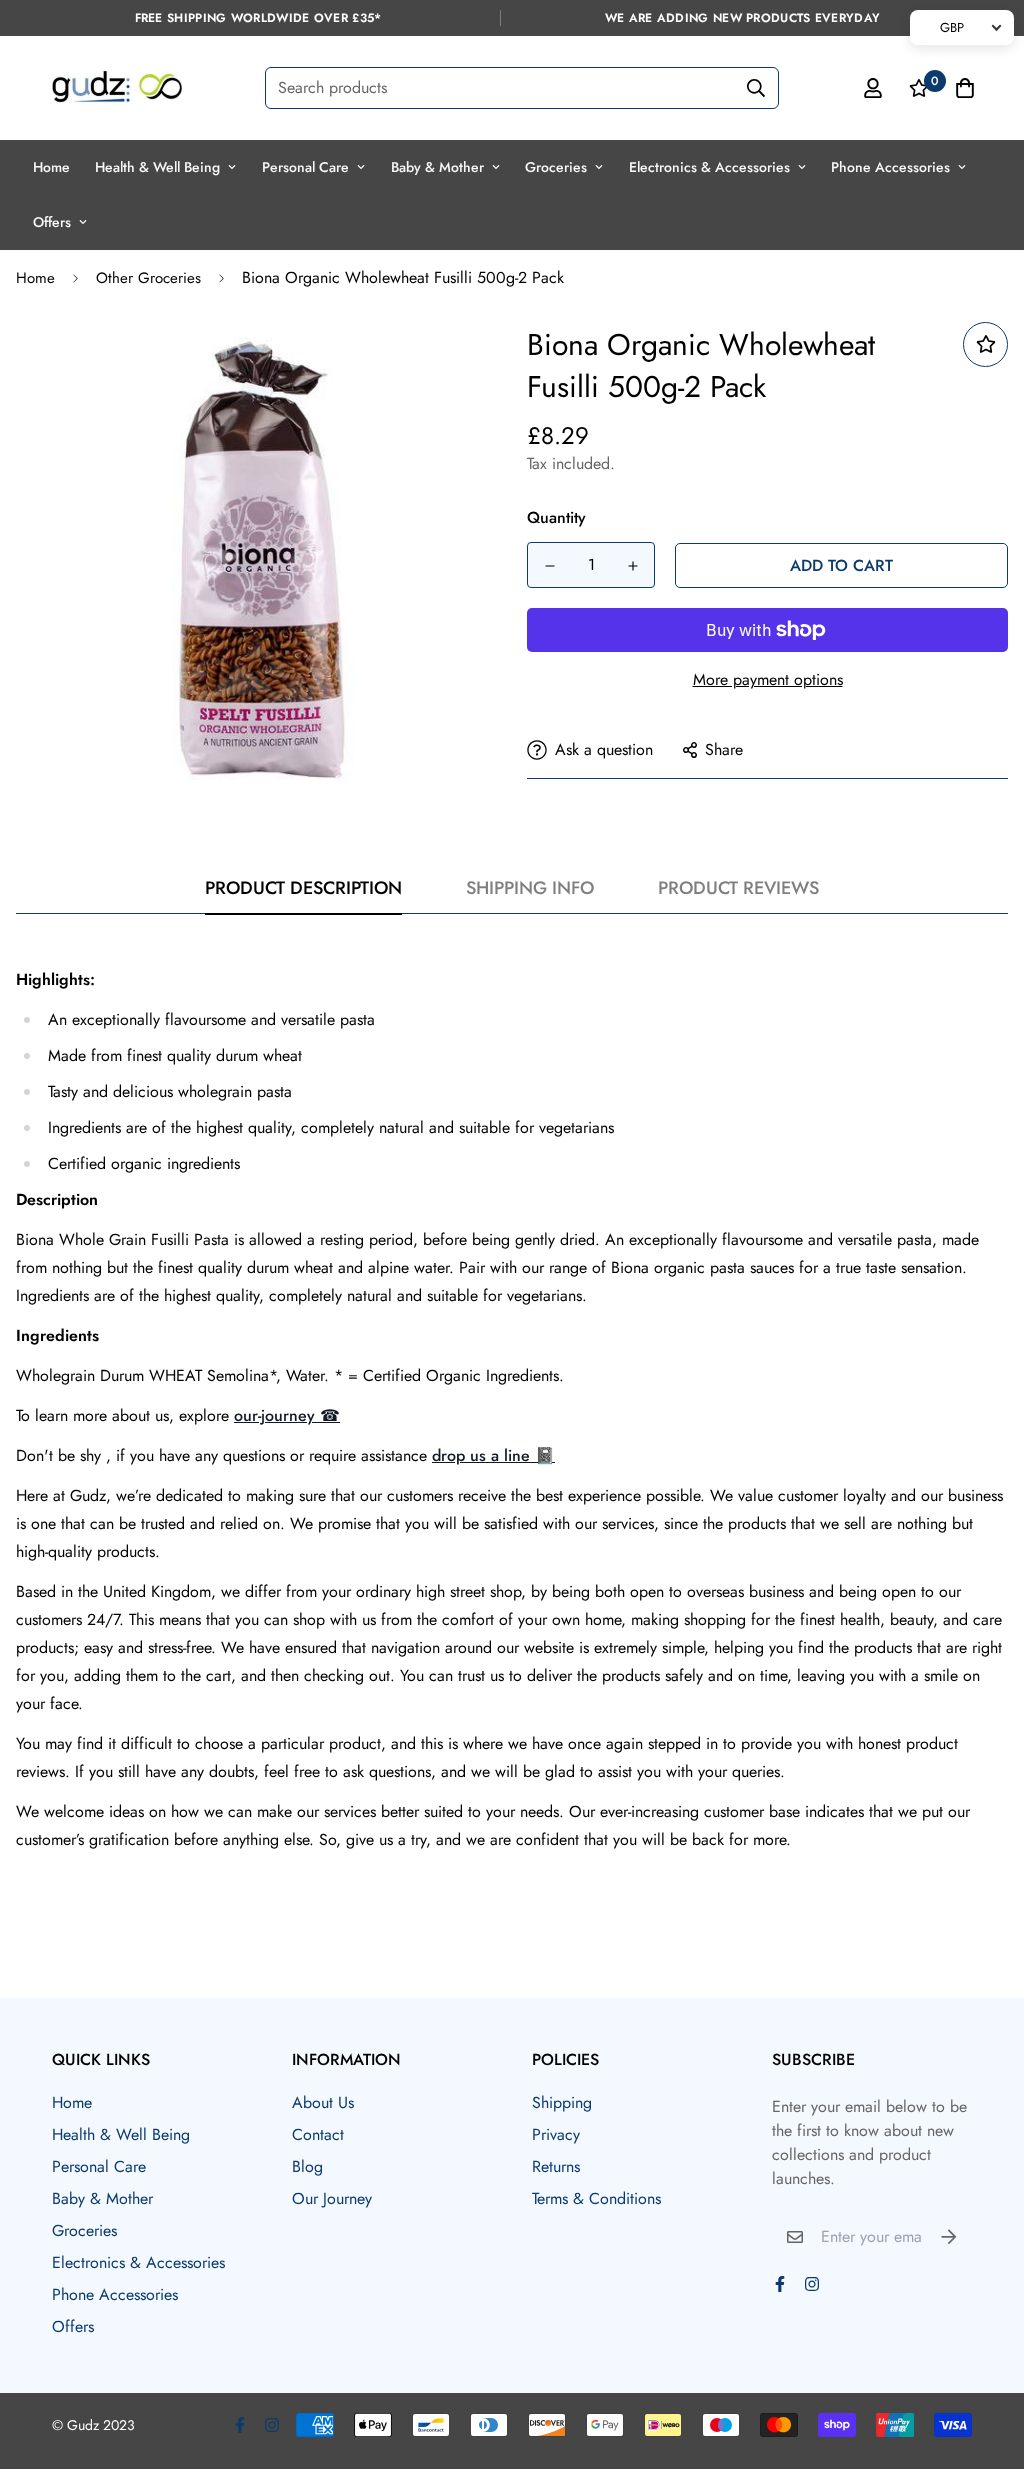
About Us (323, 2102)
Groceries (556, 167)
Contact (318, 2134)
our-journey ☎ (287, 1415)
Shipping (562, 2102)
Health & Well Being (157, 167)
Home (51, 167)
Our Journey (332, 2198)
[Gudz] (117, 88)
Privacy (556, 2134)
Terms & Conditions (596, 2198)
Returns (556, 2166)
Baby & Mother (437, 167)
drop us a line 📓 (493, 1455)
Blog (307, 2166)
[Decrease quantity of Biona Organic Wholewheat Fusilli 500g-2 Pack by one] (549, 566)
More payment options (768, 679)
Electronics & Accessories (709, 167)
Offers (52, 222)
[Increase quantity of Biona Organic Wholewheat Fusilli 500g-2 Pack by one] (632, 566)
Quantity (556, 517)
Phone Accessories (890, 167)
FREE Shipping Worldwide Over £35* (258, 18)
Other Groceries (148, 278)
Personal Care (305, 167)
